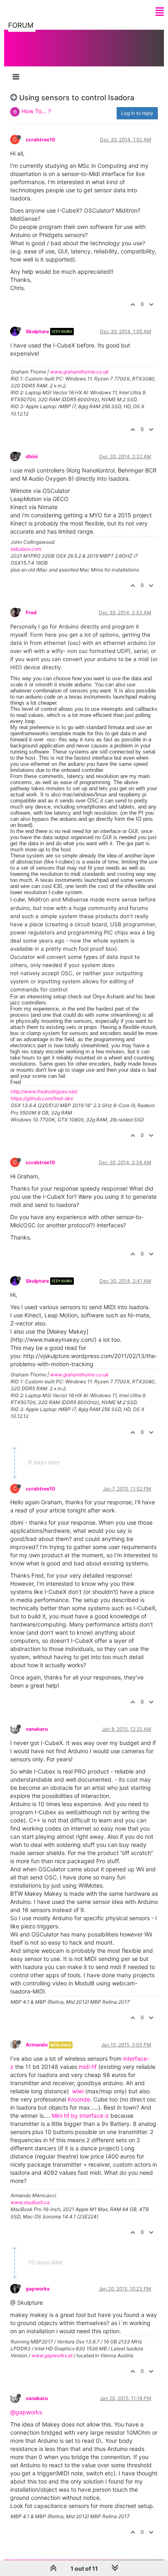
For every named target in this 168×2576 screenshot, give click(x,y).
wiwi (78, 2091)
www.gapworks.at (52, 2355)
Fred (31, 612)
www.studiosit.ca (30, 2202)
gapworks (38, 2289)
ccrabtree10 (40, 140)
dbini (32, 456)
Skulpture (37, 331)
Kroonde (79, 2099)
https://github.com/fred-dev (42, 1098)
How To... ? (36, 111)
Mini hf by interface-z (80, 2116)
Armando (37, 2045)
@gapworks (26, 2412)
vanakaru (37, 1729)
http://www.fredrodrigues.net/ (44, 1091)
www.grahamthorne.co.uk (80, 372)
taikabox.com (26, 549)
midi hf (88, 2067)
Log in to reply (137, 113)
